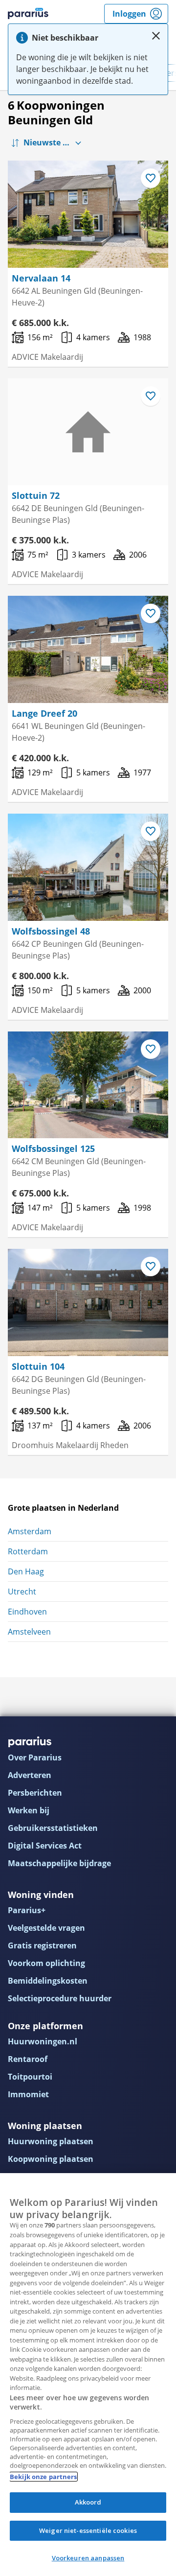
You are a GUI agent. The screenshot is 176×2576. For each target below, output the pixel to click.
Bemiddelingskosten (48, 1981)
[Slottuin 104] (88, 1302)
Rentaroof (28, 2059)
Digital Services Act (45, 1846)
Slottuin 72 (36, 495)
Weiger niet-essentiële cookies (88, 2530)
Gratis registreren (42, 1945)
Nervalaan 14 (41, 278)
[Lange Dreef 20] (88, 649)
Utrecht (22, 1592)
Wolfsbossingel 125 (53, 1148)
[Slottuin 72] (88, 432)
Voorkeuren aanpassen (88, 2558)
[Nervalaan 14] (88, 214)
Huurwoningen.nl (43, 2041)
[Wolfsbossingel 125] (88, 1085)
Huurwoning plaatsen (51, 2141)
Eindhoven (27, 1612)
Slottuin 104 (38, 1366)
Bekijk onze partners (44, 2477)
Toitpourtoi (30, 2077)
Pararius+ (27, 1910)
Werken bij (29, 1810)
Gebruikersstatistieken (53, 1828)
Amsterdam (30, 1531)
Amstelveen (29, 1632)
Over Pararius (35, 1757)
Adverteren (30, 1775)
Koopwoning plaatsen (51, 2159)
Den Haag (26, 1571)
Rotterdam (28, 1551)
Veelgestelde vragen (46, 1928)
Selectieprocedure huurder (60, 1998)
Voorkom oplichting (46, 1963)
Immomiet (28, 2094)
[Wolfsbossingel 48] (88, 867)
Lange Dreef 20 (44, 713)
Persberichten (35, 1793)
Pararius (28, 14)
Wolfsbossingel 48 (51, 931)
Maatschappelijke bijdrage (59, 1863)
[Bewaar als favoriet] (151, 178)
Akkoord (88, 2502)
